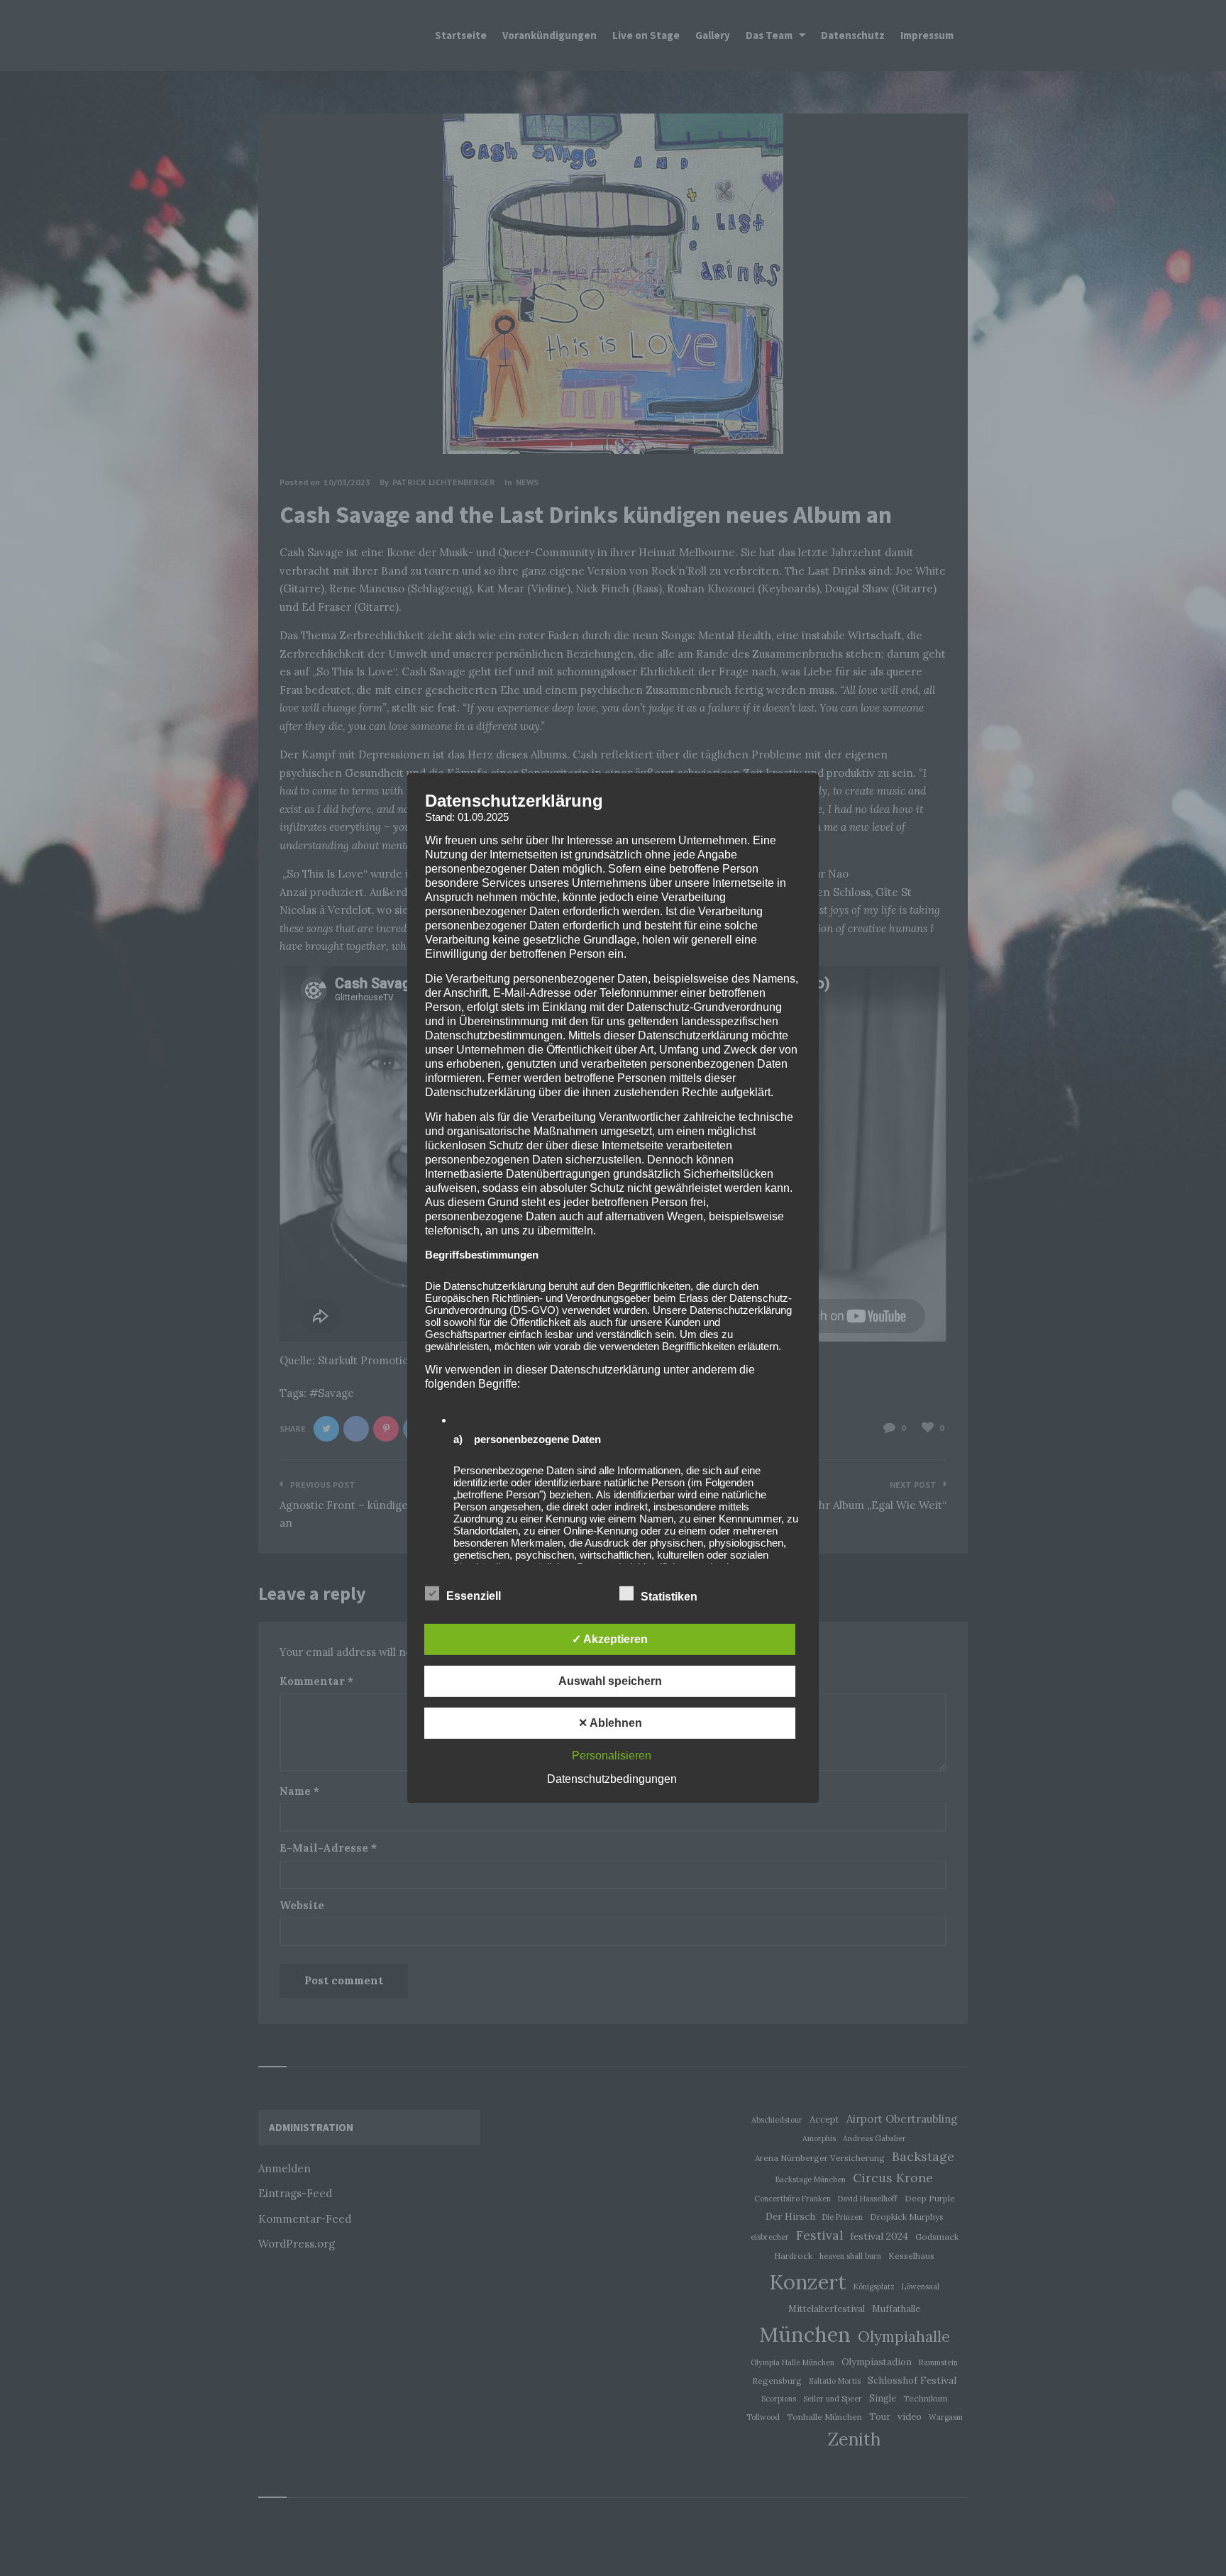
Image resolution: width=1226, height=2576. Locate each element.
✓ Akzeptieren (610, 1639)
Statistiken (670, 1597)
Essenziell (475, 1596)
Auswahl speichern (610, 1681)
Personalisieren (612, 1756)
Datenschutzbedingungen (612, 1779)
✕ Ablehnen (610, 1723)
